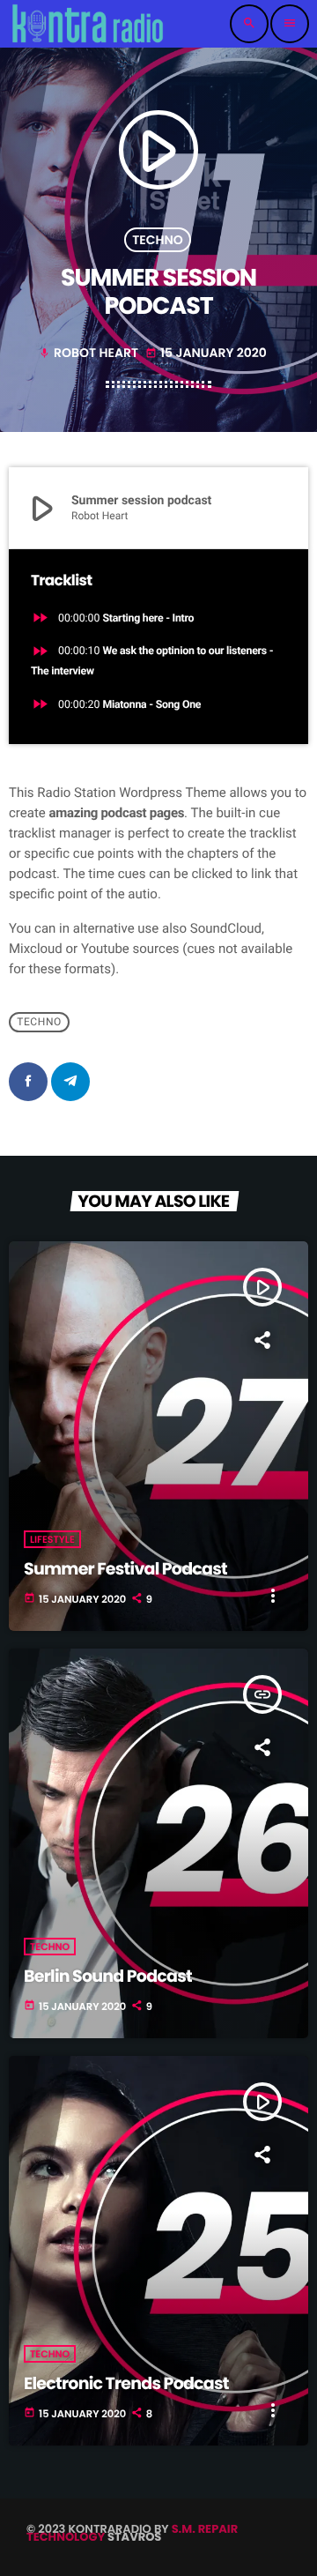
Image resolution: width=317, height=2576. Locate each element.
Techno (158, 240)
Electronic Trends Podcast (126, 2383)
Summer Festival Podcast (125, 1569)
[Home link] (88, 24)
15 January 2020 (206, 353)
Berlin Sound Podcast (108, 1976)
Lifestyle (52, 1539)
